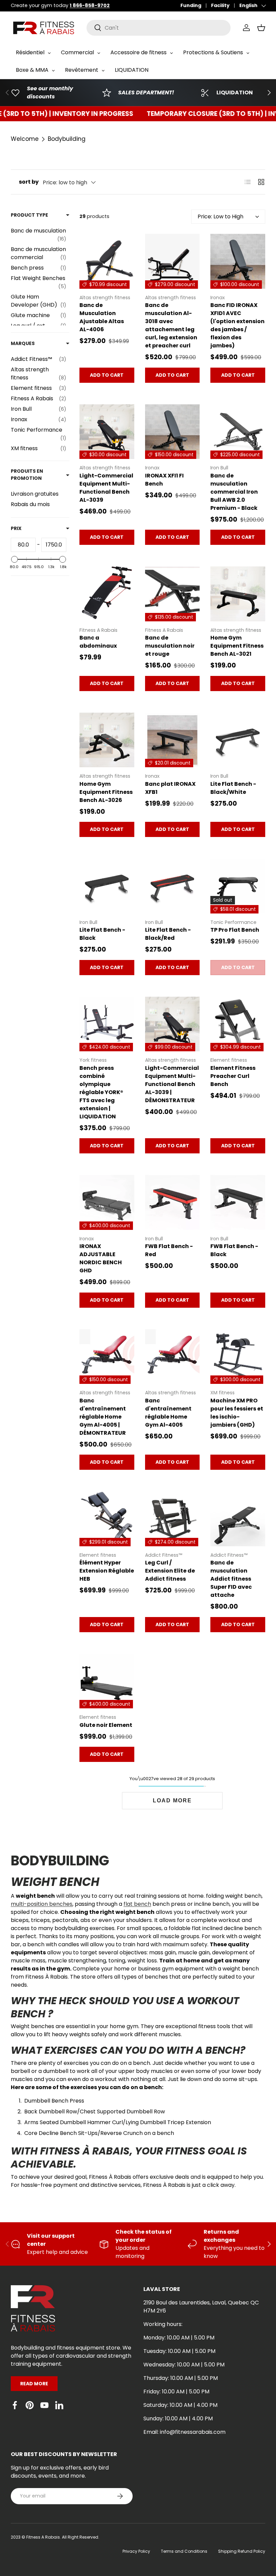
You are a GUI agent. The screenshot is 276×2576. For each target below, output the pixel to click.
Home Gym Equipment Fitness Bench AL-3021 (237, 646)
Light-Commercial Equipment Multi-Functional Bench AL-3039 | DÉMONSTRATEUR (172, 1084)
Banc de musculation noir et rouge (170, 646)
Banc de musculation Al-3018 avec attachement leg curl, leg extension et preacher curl (171, 325)
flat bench (137, 1904)
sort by (29, 182)
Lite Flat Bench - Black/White (233, 788)
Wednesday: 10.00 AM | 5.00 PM (184, 2365)
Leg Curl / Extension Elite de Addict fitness (170, 1571)
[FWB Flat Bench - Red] (172, 1202)
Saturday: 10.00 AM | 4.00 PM (180, 2405)
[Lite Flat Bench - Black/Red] (172, 886)
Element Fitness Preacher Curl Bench (233, 1076)
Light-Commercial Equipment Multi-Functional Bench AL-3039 (106, 488)
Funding (191, 5)
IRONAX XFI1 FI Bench (164, 480)
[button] (261, 28)
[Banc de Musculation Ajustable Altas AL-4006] (107, 261)
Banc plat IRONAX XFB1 (170, 788)
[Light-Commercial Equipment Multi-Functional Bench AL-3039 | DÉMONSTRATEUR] (172, 1024)
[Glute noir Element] (107, 1681)
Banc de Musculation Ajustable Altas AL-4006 (102, 317)
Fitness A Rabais (43, 2537)
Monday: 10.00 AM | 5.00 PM (179, 2338)
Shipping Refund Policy (242, 2551)
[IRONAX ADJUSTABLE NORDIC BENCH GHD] (107, 1202)
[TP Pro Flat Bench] (238, 886)
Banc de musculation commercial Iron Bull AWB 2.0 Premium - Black (234, 492)
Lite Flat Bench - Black (102, 934)
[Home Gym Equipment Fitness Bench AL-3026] (107, 740)
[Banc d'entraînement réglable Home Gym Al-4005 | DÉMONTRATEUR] (107, 1357)
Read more (34, 2384)
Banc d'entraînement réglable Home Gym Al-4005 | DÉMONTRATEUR (103, 1417)
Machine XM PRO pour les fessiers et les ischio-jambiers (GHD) (237, 1413)
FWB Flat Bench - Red (169, 1250)
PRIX (16, 528)
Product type (29, 215)
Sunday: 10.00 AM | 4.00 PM (178, 2418)
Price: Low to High (220, 216)
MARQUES (23, 343)
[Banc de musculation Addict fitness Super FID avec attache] (238, 1519)
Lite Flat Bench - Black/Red (168, 934)
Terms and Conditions (184, 2551)
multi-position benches (42, 1904)
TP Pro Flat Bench (235, 930)
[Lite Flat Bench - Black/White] (238, 740)
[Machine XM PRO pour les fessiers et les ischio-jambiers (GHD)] (238, 1357)
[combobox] (159, 28)
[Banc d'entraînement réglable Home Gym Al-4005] (172, 1357)
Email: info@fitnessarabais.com (184, 2432)
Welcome (25, 139)
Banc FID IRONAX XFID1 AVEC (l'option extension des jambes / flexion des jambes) (237, 325)
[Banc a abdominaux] (107, 594)
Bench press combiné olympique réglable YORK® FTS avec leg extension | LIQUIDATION (101, 1092)
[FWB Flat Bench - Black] (238, 1202)
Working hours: (163, 2324)
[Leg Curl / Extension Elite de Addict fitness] (172, 1519)
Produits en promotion (27, 475)
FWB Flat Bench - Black (234, 1250)
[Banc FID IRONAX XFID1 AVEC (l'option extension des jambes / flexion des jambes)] (238, 261)
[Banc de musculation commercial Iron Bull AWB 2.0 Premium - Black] (238, 432)
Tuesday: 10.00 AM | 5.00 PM (179, 2351)
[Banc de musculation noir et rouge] (172, 594)
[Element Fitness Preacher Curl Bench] (238, 1024)
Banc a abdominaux (98, 642)
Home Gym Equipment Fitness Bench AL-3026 (106, 792)
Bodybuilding (67, 139)
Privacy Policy (136, 2551)
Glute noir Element (106, 1725)
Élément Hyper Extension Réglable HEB (107, 1571)
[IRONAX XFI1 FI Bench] (172, 432)
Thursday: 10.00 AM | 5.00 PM (181, 2378)
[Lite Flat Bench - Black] (107, 886)
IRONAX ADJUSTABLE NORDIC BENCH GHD (101, 1258)
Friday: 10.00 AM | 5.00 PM (176, 2392)
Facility (220, 5)
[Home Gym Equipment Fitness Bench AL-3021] (238, 594)
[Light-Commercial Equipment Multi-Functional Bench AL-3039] (107, 432)
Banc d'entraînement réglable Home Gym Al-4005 (168, 1413)
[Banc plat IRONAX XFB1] (172, 740)
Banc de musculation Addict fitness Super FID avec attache (231, 1579)
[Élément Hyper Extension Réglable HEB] (107, 1519)
